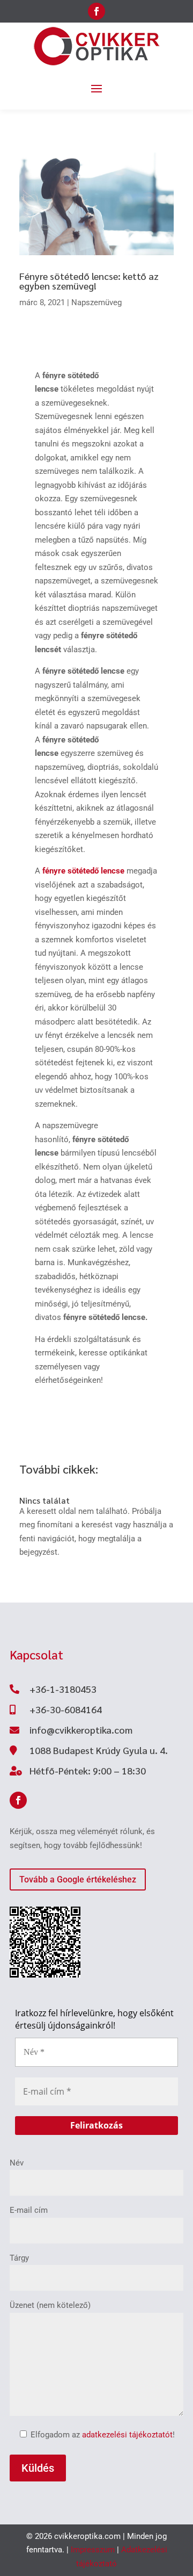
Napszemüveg (96, 302)
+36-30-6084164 (66, 1709)
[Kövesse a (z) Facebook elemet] (96, 11)
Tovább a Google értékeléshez (78, 1879)
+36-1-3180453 (63, 1689)
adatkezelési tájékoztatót (127, 2435)
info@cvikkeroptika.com (81, 1730)
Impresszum (93, 2550)
